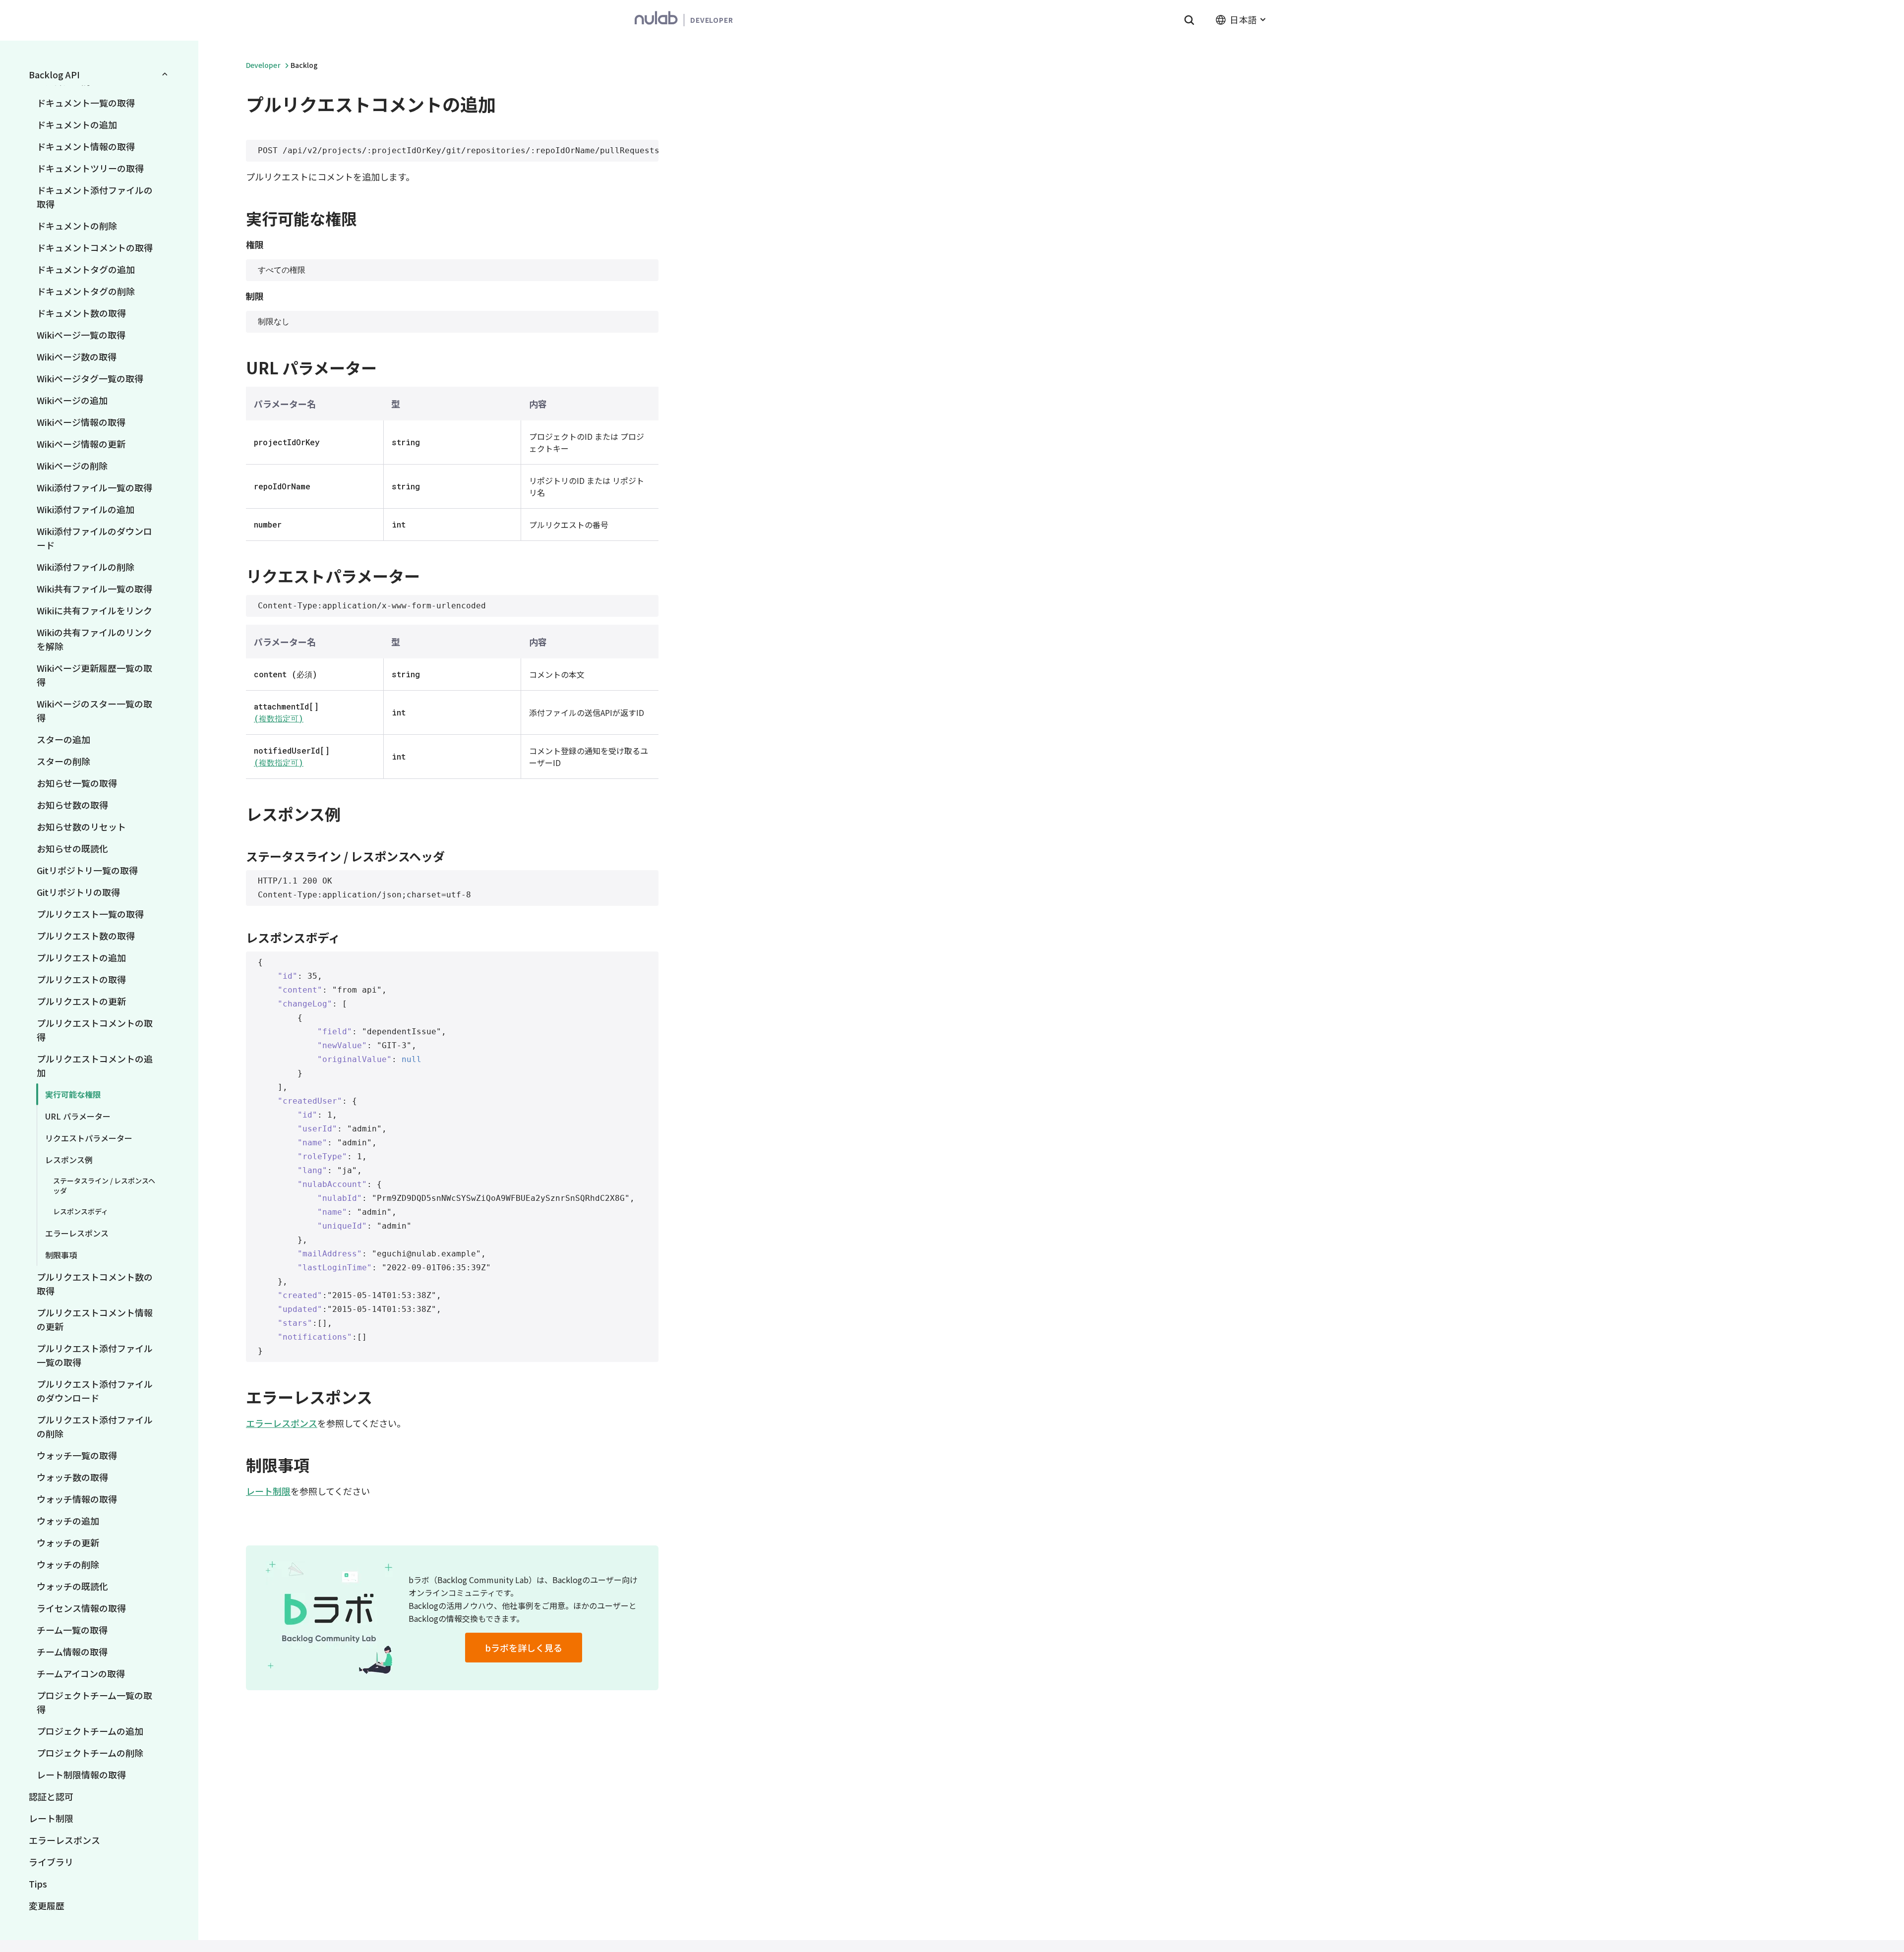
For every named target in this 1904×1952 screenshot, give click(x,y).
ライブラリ (51, 1862)
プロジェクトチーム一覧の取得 (94, 1702)
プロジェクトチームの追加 (90, 1731)
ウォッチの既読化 (72, 1586)
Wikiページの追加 (72, 400)
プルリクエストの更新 (81, 1001)
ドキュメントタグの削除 (86, 291)
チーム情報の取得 (72, 1652)
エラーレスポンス (77, 1233)
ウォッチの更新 (68, 1542)
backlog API (54, 74)
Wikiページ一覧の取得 (81, 335)
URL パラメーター (78, 1116)
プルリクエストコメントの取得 (95, 1030)
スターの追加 (63, 739)
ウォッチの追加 (68, 1521)
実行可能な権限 (73, 1094)
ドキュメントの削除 (77, 226)
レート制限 (51, 1818)
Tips (38, 1884)
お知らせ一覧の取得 (77, 783)
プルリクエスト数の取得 (86, 936)
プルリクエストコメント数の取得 (95, 1284)
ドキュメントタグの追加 (86, 269)
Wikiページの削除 (72, 466)
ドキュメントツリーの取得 (90, 168)
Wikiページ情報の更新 (81, 444)
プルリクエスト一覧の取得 (90, 914)
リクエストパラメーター (89, 1138)
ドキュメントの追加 (77, 124)
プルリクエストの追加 (81, 957)
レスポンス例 (69, 1160)
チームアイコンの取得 (81, 1673)
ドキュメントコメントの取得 (95, 247)
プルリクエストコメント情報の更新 (95, 1319)
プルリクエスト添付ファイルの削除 (95, 1426)
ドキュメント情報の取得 (86, 146)
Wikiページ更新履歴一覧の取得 (94, 675)
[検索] (1189, 20)
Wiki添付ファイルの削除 (86, 567)
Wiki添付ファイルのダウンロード (94, 538)
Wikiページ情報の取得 (81, 422)
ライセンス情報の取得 (81, 1608)
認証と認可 (51, 1796)
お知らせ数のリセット (81, 827)
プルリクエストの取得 (81, 979)
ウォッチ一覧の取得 (77, 1455)
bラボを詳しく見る (524, 1648)
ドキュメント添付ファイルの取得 (95, 197)
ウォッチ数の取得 (72, 1477)
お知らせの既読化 (72, 848)
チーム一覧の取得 (72, 1630)
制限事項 (61, 1255)
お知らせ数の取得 (72, 805)
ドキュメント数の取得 (81, 313)
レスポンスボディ (81, 1211)
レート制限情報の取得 (81, 1775)
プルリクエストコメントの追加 (95, 1065)
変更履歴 (47, 1905)
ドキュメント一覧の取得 (86, 103)
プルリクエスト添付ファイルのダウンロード (95, 1391)
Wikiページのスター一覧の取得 (94, 710)
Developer (263, 65)
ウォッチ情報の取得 (77, 1499)
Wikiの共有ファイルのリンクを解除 (94, 639)
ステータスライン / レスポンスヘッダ (104, 1185)
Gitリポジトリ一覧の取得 (87, 870)
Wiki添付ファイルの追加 (86, 509)
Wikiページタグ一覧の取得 (90, 378)
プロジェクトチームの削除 (90, 1753)
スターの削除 (63, 761)
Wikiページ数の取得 (77, 356)
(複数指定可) (279, 718)
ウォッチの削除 (68, 1564)
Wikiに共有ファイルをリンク (94, 610)
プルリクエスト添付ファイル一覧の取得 (95, 1355)
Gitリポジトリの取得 (78, 892)
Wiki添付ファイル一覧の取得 (94, 487)
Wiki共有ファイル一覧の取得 (94, 589)
